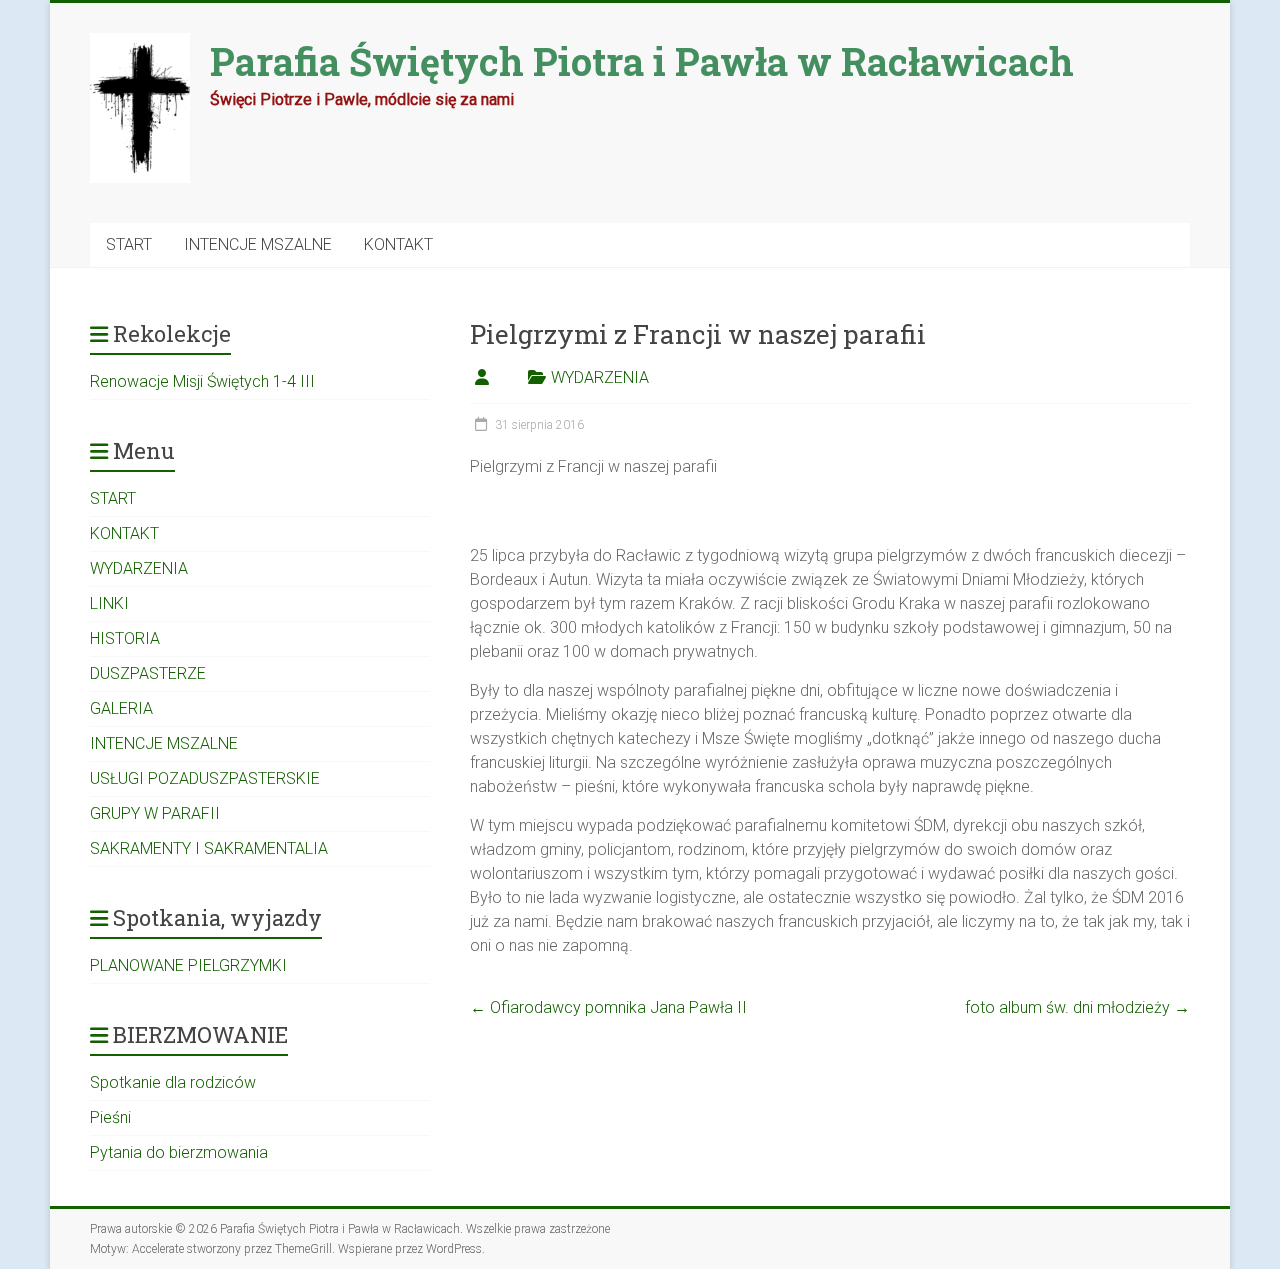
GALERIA (121, 708)
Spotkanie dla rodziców (173, 1082)
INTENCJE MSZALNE (258, 244)
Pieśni (110, 1117)
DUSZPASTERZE (148, 673)
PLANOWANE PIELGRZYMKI (188, 965)
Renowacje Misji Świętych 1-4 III (202, 381)
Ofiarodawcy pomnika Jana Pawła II (608, 1007)
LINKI (109, 603)
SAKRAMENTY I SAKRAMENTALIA (209, 848)
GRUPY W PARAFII (155, 813)
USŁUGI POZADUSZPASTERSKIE (205, 778)
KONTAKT (398, 244)
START (129, 244)
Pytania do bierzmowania (179, 1152)
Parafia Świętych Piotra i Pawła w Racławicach (642, 61)
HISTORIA (125, 638)
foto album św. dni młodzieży (1077, 1007)
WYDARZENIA (600, 377)
